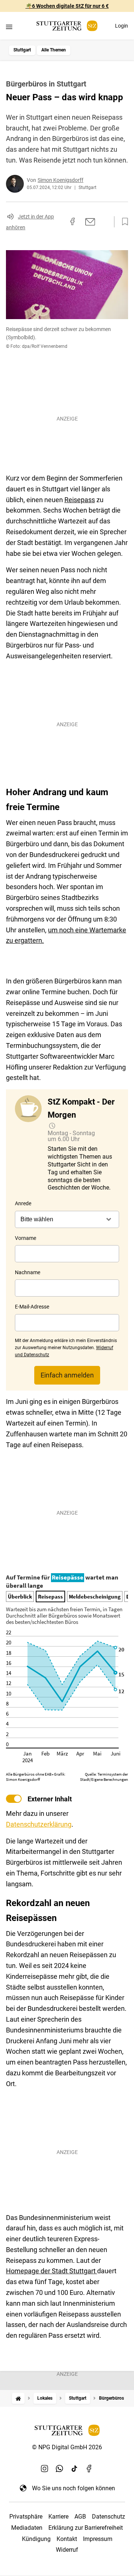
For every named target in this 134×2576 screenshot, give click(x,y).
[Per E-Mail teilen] (90, 222)
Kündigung (36, 2539)
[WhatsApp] (60, 2469)
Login (122, 26)
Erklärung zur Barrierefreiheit (86, 2528)
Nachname (28, 1272)
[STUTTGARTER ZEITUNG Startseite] (67, 26)
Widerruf (67, 2550)
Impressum (98, 2539)
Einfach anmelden (67, 1375)
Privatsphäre (26, 2517)
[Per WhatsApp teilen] (104, 221)
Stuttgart (22, 50)
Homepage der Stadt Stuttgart (52, 2271)
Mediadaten (27, 2528)
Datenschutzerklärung (39, 1824)
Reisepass (80, 500)
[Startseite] (18, 2398)
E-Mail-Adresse (32, 1307)
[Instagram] (45, 2469)
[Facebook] (89, 2469)
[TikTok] (74, 2469)
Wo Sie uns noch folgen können (74, 2488)
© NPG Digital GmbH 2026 (67, 2447)
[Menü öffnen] (9, 27)
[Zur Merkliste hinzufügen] (123, 222)
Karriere (58, 2517)
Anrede (23, 1203)
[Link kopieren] (59, 222)
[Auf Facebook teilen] (73, 221)
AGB (80, 2517)
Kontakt (67, 2539)
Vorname (25, 1238)
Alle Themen (54, 50)
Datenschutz (109, 2517)
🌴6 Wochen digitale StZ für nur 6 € (67, 6)
